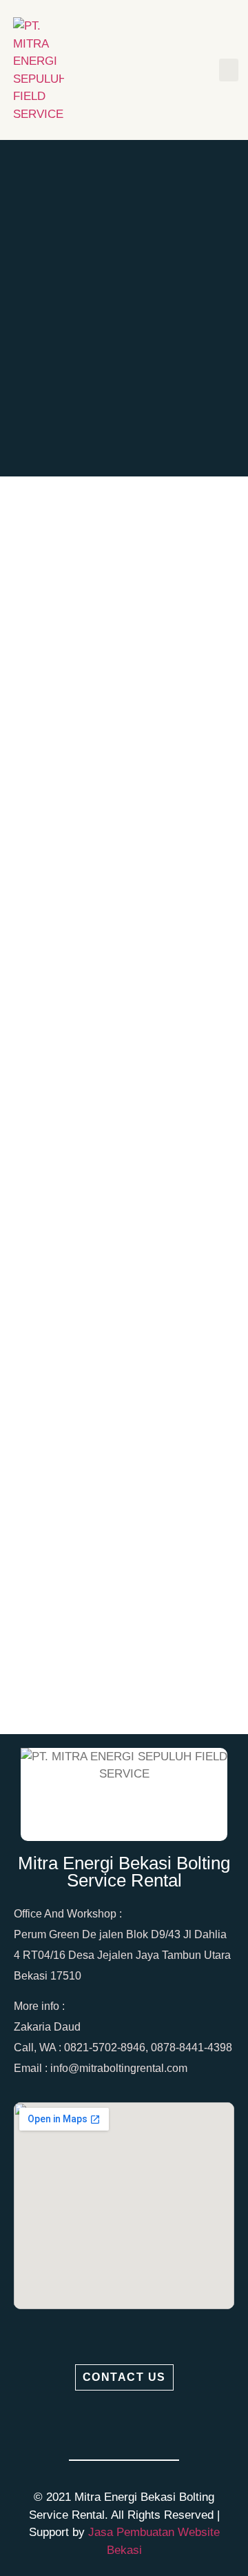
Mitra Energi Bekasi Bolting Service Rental (124, 1872)
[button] (229, 70)
